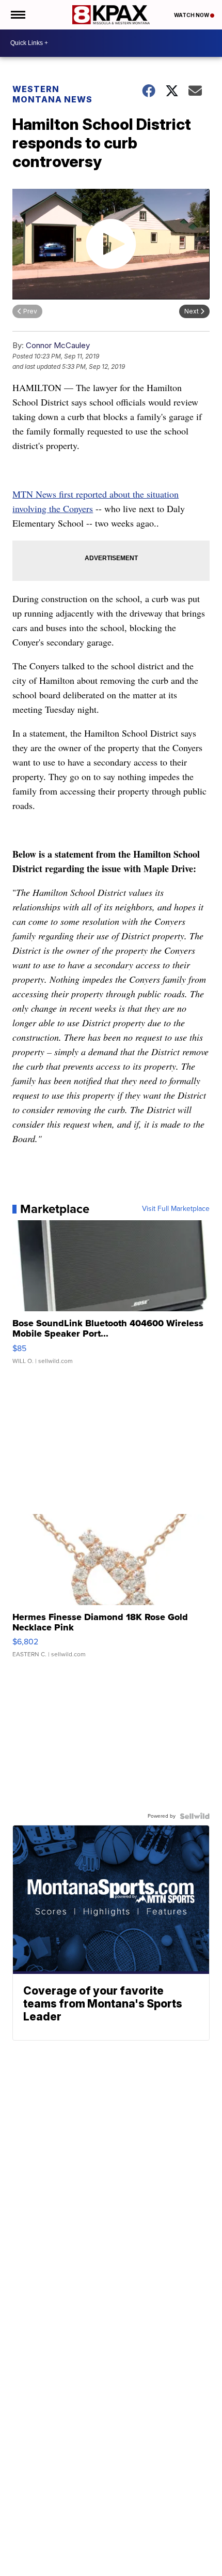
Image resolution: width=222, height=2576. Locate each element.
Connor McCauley (58, 345)
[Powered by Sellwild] (195, 1816)
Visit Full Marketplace (176, 1209)
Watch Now (192, 15)
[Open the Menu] (17, 15)
